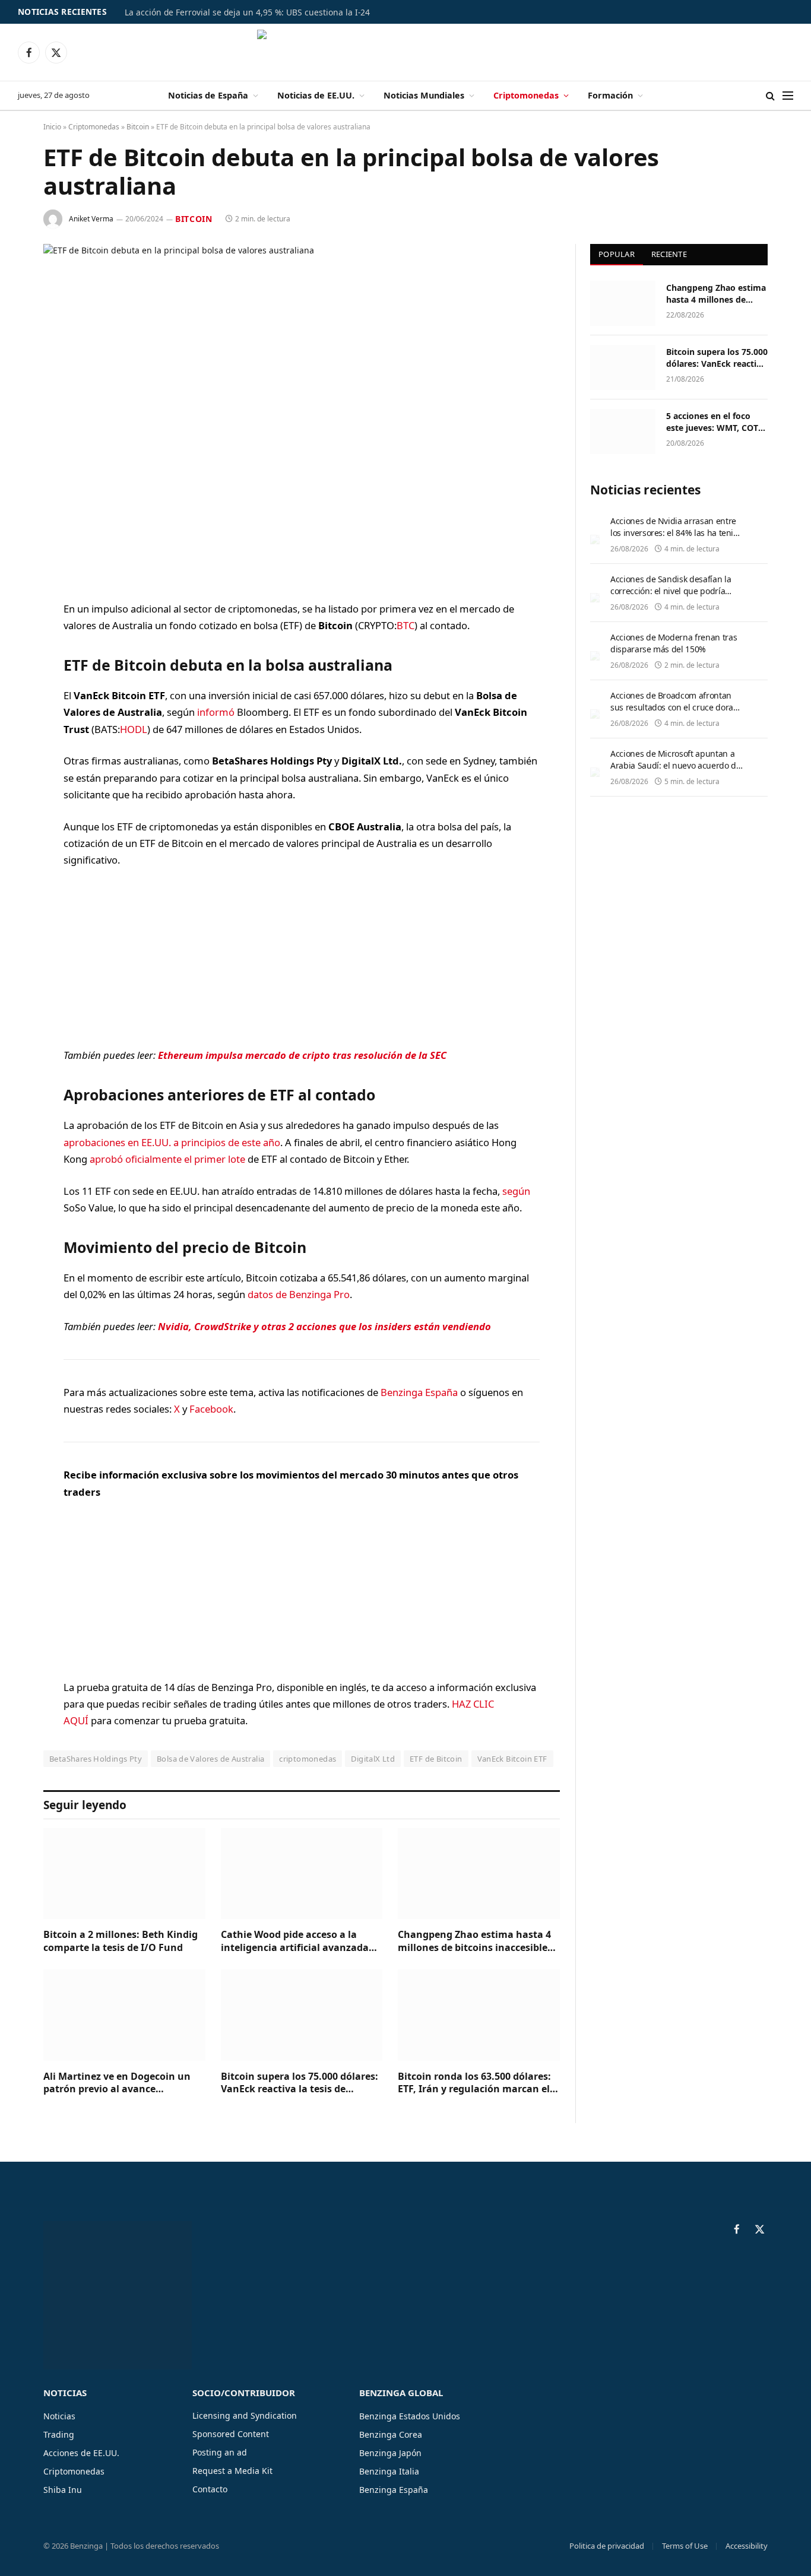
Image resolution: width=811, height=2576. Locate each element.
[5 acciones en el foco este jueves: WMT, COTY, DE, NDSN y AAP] (623, 432)
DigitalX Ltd (373, 1759)
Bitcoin (138, 127)
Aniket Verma (91, 219)
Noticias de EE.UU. (316, 95)
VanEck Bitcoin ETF (512, 1759)
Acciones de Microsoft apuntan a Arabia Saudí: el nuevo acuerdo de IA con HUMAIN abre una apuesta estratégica (675, 771)
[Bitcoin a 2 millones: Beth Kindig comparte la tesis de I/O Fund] (124, 1874)
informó (216, 712)
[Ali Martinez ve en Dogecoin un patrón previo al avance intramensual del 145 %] (124, 2015)
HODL (134, 729)
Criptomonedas (526, 95)
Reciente (669, 254)
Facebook (211, 1409)
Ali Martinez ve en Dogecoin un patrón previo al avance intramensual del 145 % (117, 2083)
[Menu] (788, 96)
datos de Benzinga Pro (299, 1294)
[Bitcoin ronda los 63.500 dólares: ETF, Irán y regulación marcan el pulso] (479, 2015)
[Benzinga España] (406, 52)
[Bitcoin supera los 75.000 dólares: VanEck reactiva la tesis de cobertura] (302, 2015)
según (516, 1191)
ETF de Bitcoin (436, 1759)
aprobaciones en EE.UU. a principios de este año (172, 1142)
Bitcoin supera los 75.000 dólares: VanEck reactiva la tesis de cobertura (300, 2083)
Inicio (52, 127)
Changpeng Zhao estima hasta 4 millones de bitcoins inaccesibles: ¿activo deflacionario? (476, 1941)
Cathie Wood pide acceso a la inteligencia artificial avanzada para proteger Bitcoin (295, 1941)
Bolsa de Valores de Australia (210, 1759)
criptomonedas (308, 1759)
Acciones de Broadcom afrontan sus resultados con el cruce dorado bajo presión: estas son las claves (677, 707)
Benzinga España (419, 1392)
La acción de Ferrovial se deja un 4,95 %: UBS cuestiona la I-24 (247, 12)
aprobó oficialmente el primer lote (167, 1159)
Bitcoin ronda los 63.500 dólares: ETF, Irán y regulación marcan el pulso (474, 2083)
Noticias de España (208, 95)
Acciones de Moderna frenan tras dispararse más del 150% (674, 643)
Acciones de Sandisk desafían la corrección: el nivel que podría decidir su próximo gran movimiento (671, 597)
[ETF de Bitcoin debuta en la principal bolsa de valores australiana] (302, 413)
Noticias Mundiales (424, 95)
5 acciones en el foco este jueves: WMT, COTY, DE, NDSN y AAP (716, 422)
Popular (617, 254)
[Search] (770, 96)
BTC (405, 625)
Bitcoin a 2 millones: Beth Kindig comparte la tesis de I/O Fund (121, 1941)
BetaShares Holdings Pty (96, 1759)
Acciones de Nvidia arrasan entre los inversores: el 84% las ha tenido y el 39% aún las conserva (677, 533)
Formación (610, 95)
